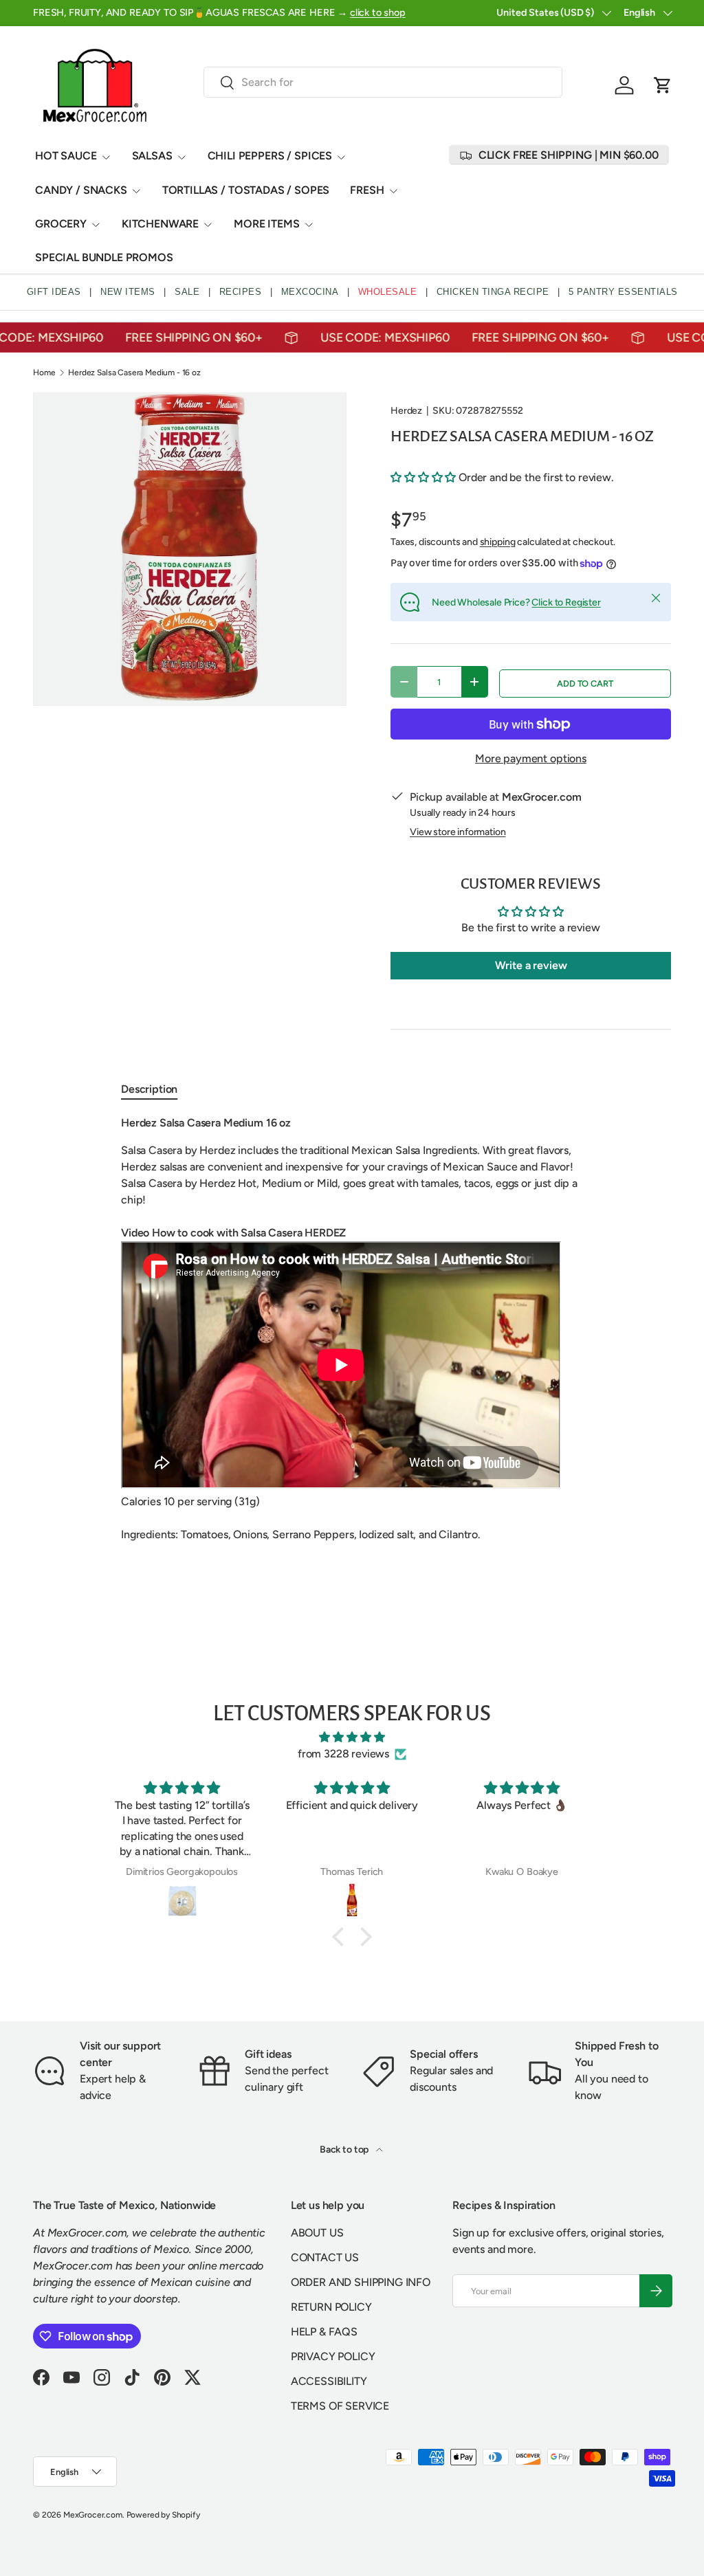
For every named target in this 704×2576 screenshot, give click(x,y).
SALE (187, 292)
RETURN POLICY (331, 2307)
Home (44, 373)
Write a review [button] (531, 965)
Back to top (345, 2150)
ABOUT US (317, 2233)
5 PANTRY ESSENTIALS (623, 292)
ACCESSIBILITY (329, 2381)
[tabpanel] (352, 1337)
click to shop (378, 12)
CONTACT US (325, 2257)
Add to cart (585, 684)
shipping (498, 542)
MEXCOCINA (310, 292)
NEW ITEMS (128, 292)
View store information (458, 832)
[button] (663, 85)
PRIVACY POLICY (333, 2356)
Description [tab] (149, 1089)
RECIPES (241, 292)
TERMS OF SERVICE (340, 2406)
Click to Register (566, 602)
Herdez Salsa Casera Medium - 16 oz (134, 373)
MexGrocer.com (93, 2515)
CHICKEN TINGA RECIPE (493, 292)
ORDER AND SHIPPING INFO (361, 2282)
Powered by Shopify (163, 2515)
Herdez (406, 411)
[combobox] (383, 82)
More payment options (531, 758)
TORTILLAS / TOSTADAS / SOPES (246, 190)
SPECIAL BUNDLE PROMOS (104, 257)
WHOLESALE (388, 292)
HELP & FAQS (324, 2332)
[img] (352, 1737)
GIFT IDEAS (54, 292)
